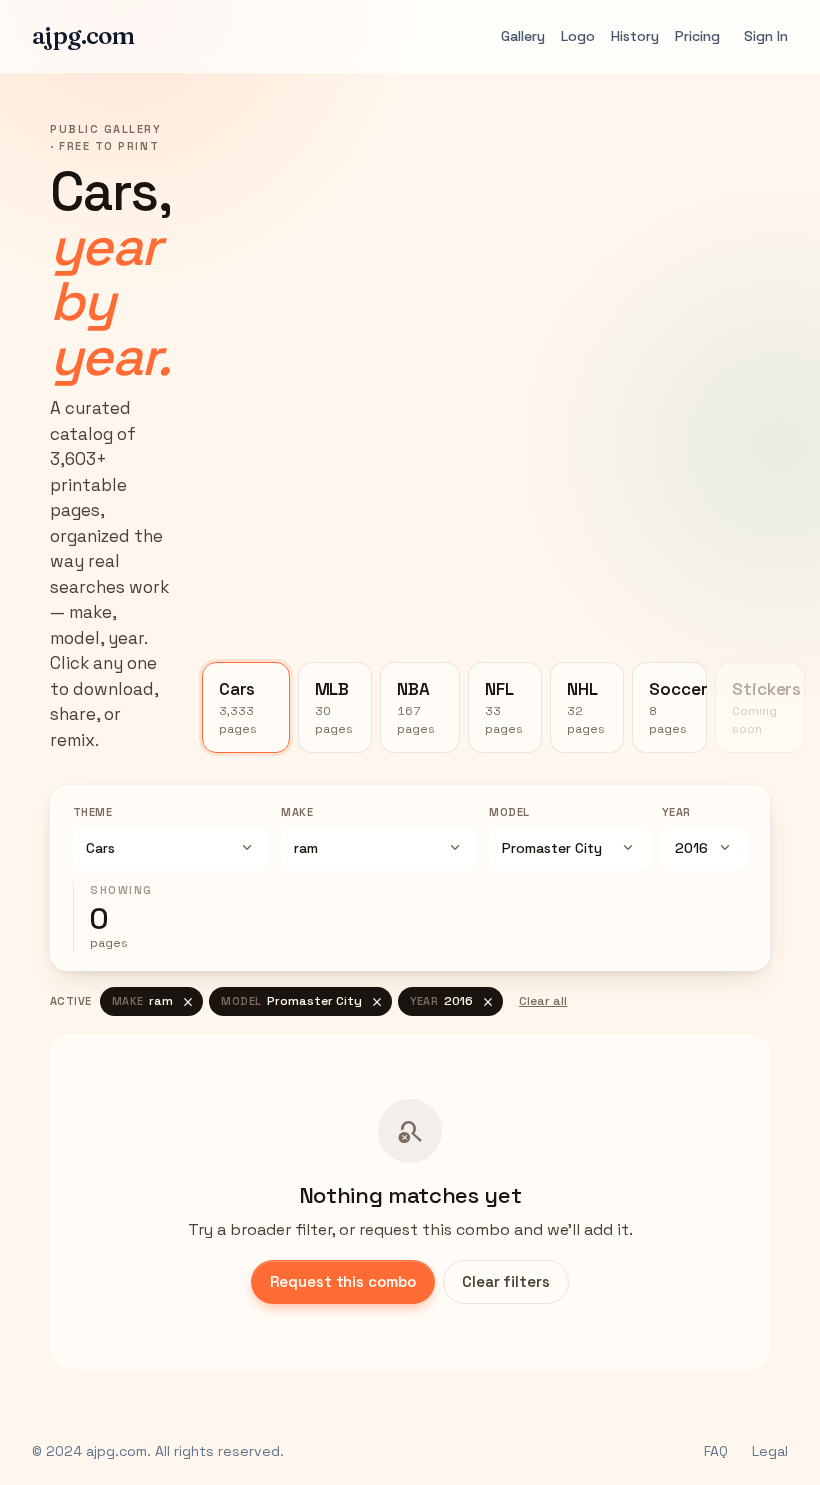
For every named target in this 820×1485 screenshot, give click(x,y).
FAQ (716, 1451)
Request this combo (343, 1281)
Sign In (766, 36)
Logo (578, 36)
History (635, 36)
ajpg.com (83, 35)
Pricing (697, 36)
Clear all (543, 1001)
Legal (770, 1451)
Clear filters (506, 1281)
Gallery (523, 36)
